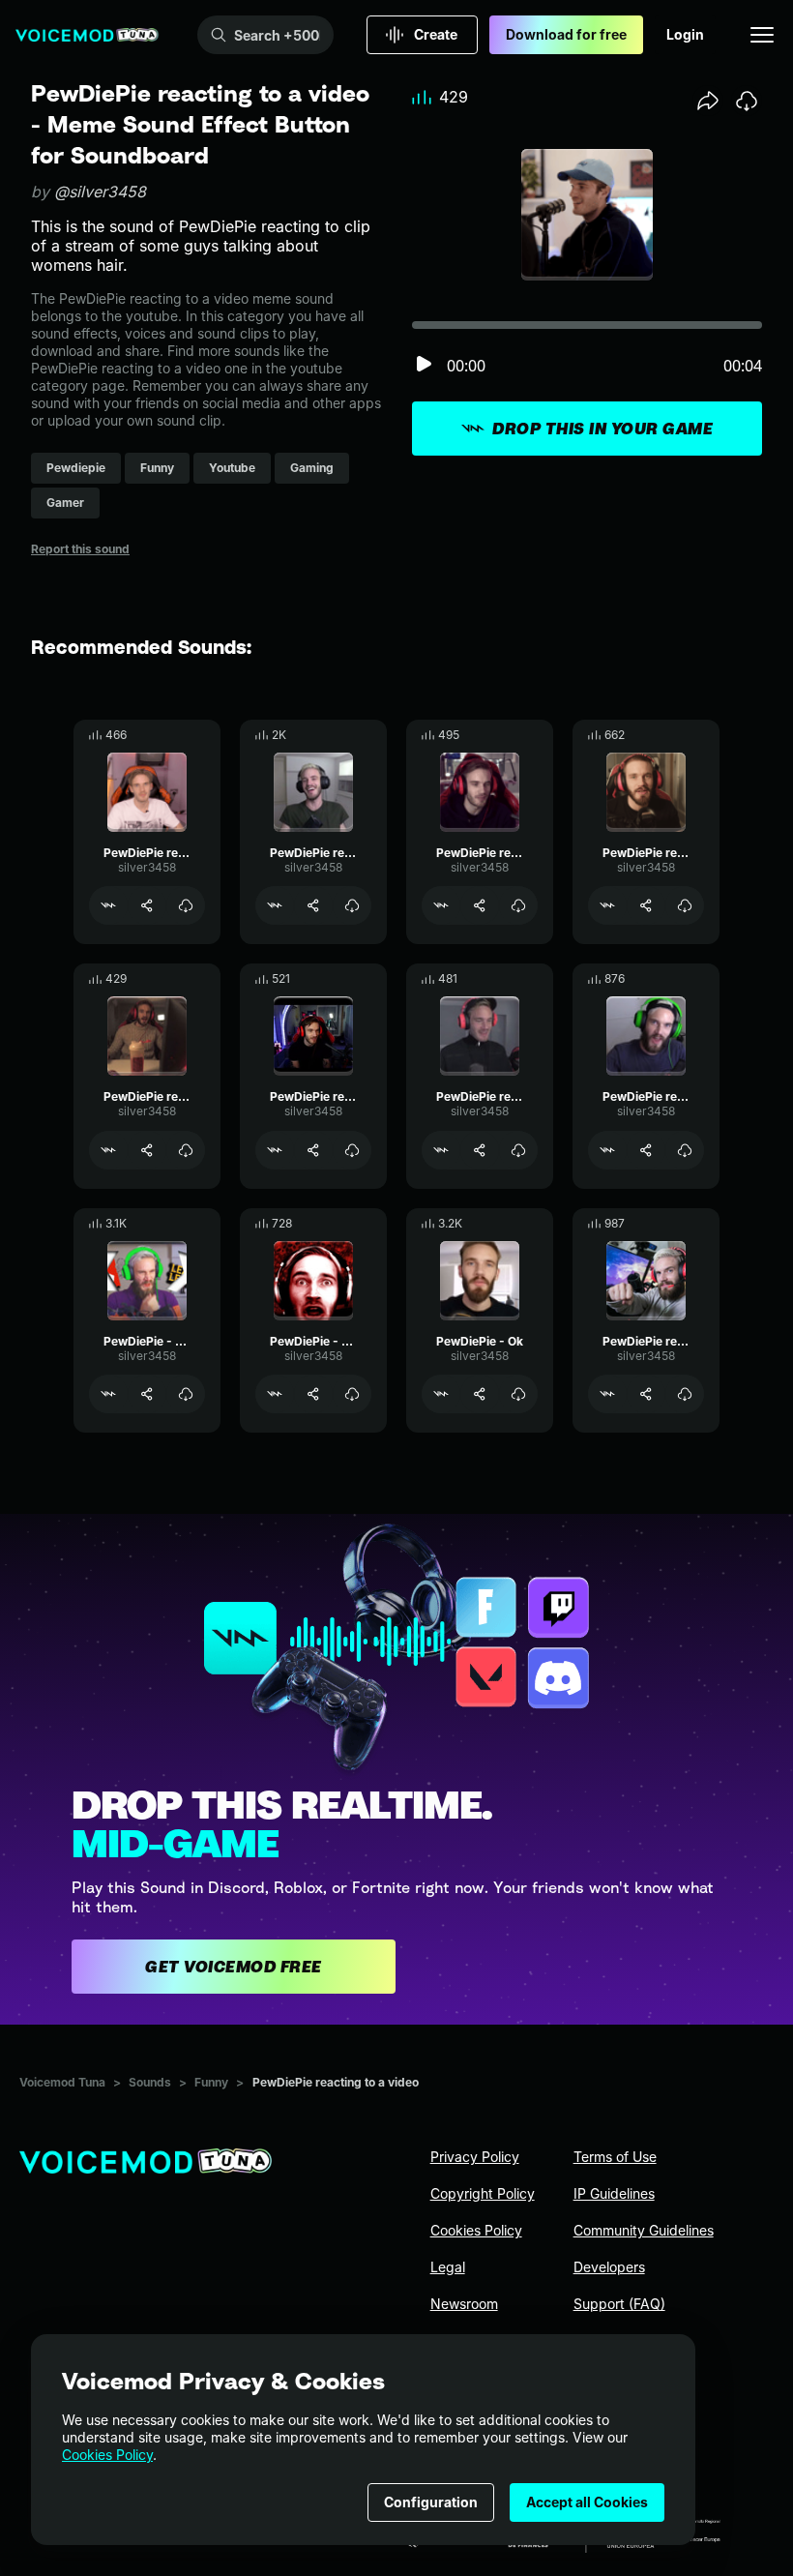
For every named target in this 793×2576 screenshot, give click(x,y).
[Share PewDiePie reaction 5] (313, 1150)
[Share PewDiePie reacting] (313, 905)
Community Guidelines (644, 2230)
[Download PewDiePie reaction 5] (352, 1150)
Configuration (431, 2502)
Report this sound (80, 549)
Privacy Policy (475, 2157)
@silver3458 (100, 192)
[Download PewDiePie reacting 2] (186, 905)
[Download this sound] (747, 101)
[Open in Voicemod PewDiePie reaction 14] (607, 1394)
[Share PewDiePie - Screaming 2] (313, 1394)
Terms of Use (615, 2157)
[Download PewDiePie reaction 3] (186, 1150)
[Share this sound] (708, 101)
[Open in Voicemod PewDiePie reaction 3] (108, 1150)
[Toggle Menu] (762, 35)
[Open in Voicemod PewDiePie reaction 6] (607, 905)
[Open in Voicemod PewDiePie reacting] (275, 905)
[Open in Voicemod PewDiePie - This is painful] (108, 1394)
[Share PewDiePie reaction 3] (147, 1150)
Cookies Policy (107, 2455)
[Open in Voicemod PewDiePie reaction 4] (441, 1150)
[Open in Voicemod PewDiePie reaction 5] (275, 1150)
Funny (211, 2082)
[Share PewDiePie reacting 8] (480, 905)
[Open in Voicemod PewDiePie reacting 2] (108, 905)
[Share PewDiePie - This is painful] (147, 1394)
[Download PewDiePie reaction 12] (685, 1150)
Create (436, 34)
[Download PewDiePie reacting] (352, 905)
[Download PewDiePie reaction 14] (685, 1394)
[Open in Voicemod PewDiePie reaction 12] (607, 1150)
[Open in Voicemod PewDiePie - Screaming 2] (275, 1394)
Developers (609, 2267)
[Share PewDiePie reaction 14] (646, 1394)
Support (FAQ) (619, 2304)
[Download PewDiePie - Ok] (518, 1394)
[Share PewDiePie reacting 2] (147, 905)
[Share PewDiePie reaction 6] (646, 905)
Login (685, 34)
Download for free (566, 34)
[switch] (424, 365)
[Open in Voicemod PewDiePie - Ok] (441, 1394)
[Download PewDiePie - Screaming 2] (352, 1394)
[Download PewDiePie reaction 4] (518, 1150)
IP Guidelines (614, 2193)
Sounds (150, 2082)
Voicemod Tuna (62, 2082)
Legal (448, 2267)
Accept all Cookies (587, 2502)
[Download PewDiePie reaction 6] (685, 905)
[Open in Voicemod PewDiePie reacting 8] (441, 905)
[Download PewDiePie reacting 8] (518, 905)
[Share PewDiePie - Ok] (480, 1394)
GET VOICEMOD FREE (234, 1967)
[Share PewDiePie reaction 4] (480, 1150)
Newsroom (464, 2304)
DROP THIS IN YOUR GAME (602, 429)
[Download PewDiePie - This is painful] (186, 1394)
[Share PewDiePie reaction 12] (646, 1150)
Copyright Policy (483, 2193)
